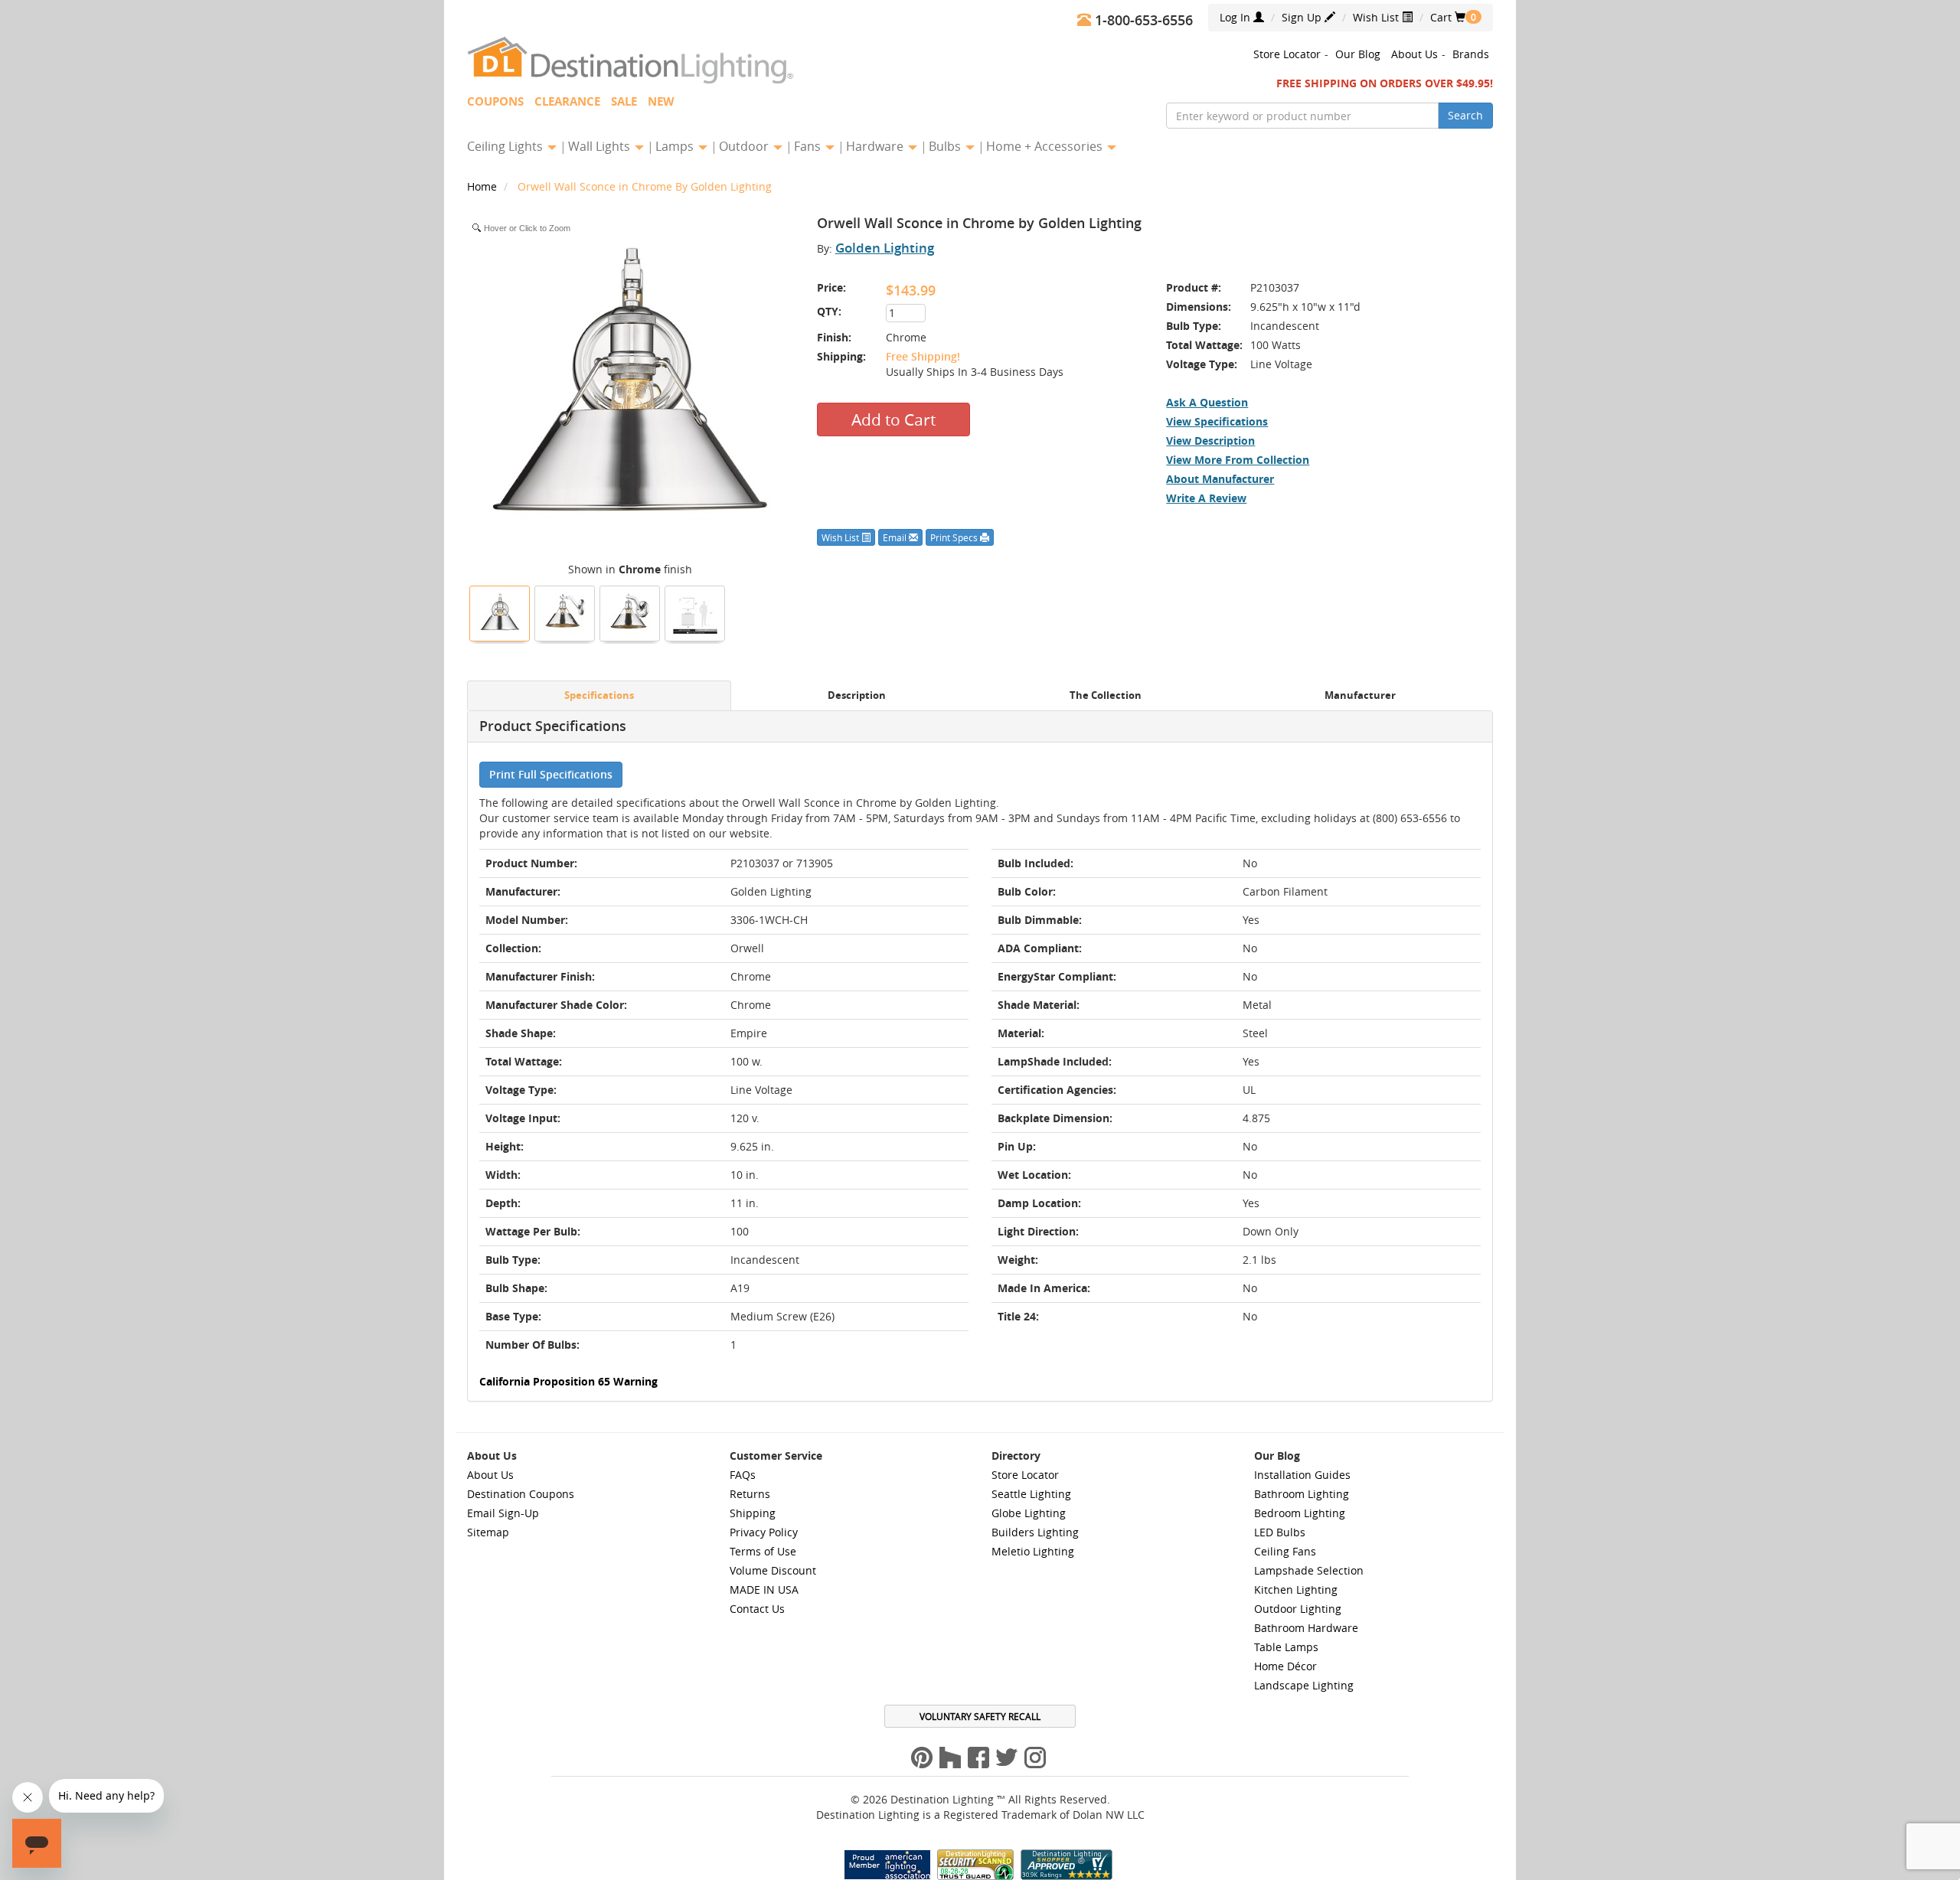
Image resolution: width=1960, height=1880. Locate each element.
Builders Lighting (1035, 1532)
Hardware (876, 146)
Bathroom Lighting (1302, 1494)
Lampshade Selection (1309, 1570)
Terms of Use (763, 1551)
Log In (1236, 17)
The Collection (1106, 695)
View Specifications (1217, 421)
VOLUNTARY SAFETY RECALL (980, 1716)
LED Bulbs (1280, 1532)
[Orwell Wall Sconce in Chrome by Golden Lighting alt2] (565, 612)
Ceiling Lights (506, 146)
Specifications (599, 695)
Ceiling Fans (1285, 1551)
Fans (809, 146)
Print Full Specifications (551, 774)
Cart (1448, 17)
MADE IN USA (764, 1590)
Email (896, 537)
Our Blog (1358, 54)
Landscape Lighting (1304, 1685)
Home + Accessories (1046, 146)
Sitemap (488, 1532)
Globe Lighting (1029, 1513)
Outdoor (745, 146)
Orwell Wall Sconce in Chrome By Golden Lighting (645, 186)
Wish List (1377, 17)
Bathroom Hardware (1306, 1628)
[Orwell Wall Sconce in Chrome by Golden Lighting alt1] (630, 612)
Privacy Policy (764, 1532)
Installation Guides (1302, 1475)
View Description (1210, 441)
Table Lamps (1286, 1647)
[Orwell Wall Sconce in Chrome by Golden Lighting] (500, 612)
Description (857, 695)
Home (483, 186)
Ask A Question (1207, 402)
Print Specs (955, 537)
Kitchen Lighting (1296, 1590)
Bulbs (946, 146)
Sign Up (1303, 17)
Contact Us (757, 1609)
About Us (1414, 54)
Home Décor (1285, 1666)
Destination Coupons (521, 1494)
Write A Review (1206, 498)
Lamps (676, 146)
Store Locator (1287, 54)
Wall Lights (601, 146)
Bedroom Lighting (1300, 1513)
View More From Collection (1238, 460)
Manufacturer (1360, 695)
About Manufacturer (1220, 479)
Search (1465, 115)
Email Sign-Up (503, 1513)
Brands (1471, 54)
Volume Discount (773, 1570)
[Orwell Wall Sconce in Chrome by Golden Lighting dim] (695, 612)
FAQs (743, 1475)
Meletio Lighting (1033, 1551)
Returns (750, 1494)
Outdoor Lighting (1298, 1609)
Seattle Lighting (1031, 1494)
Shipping (753, 1513)
